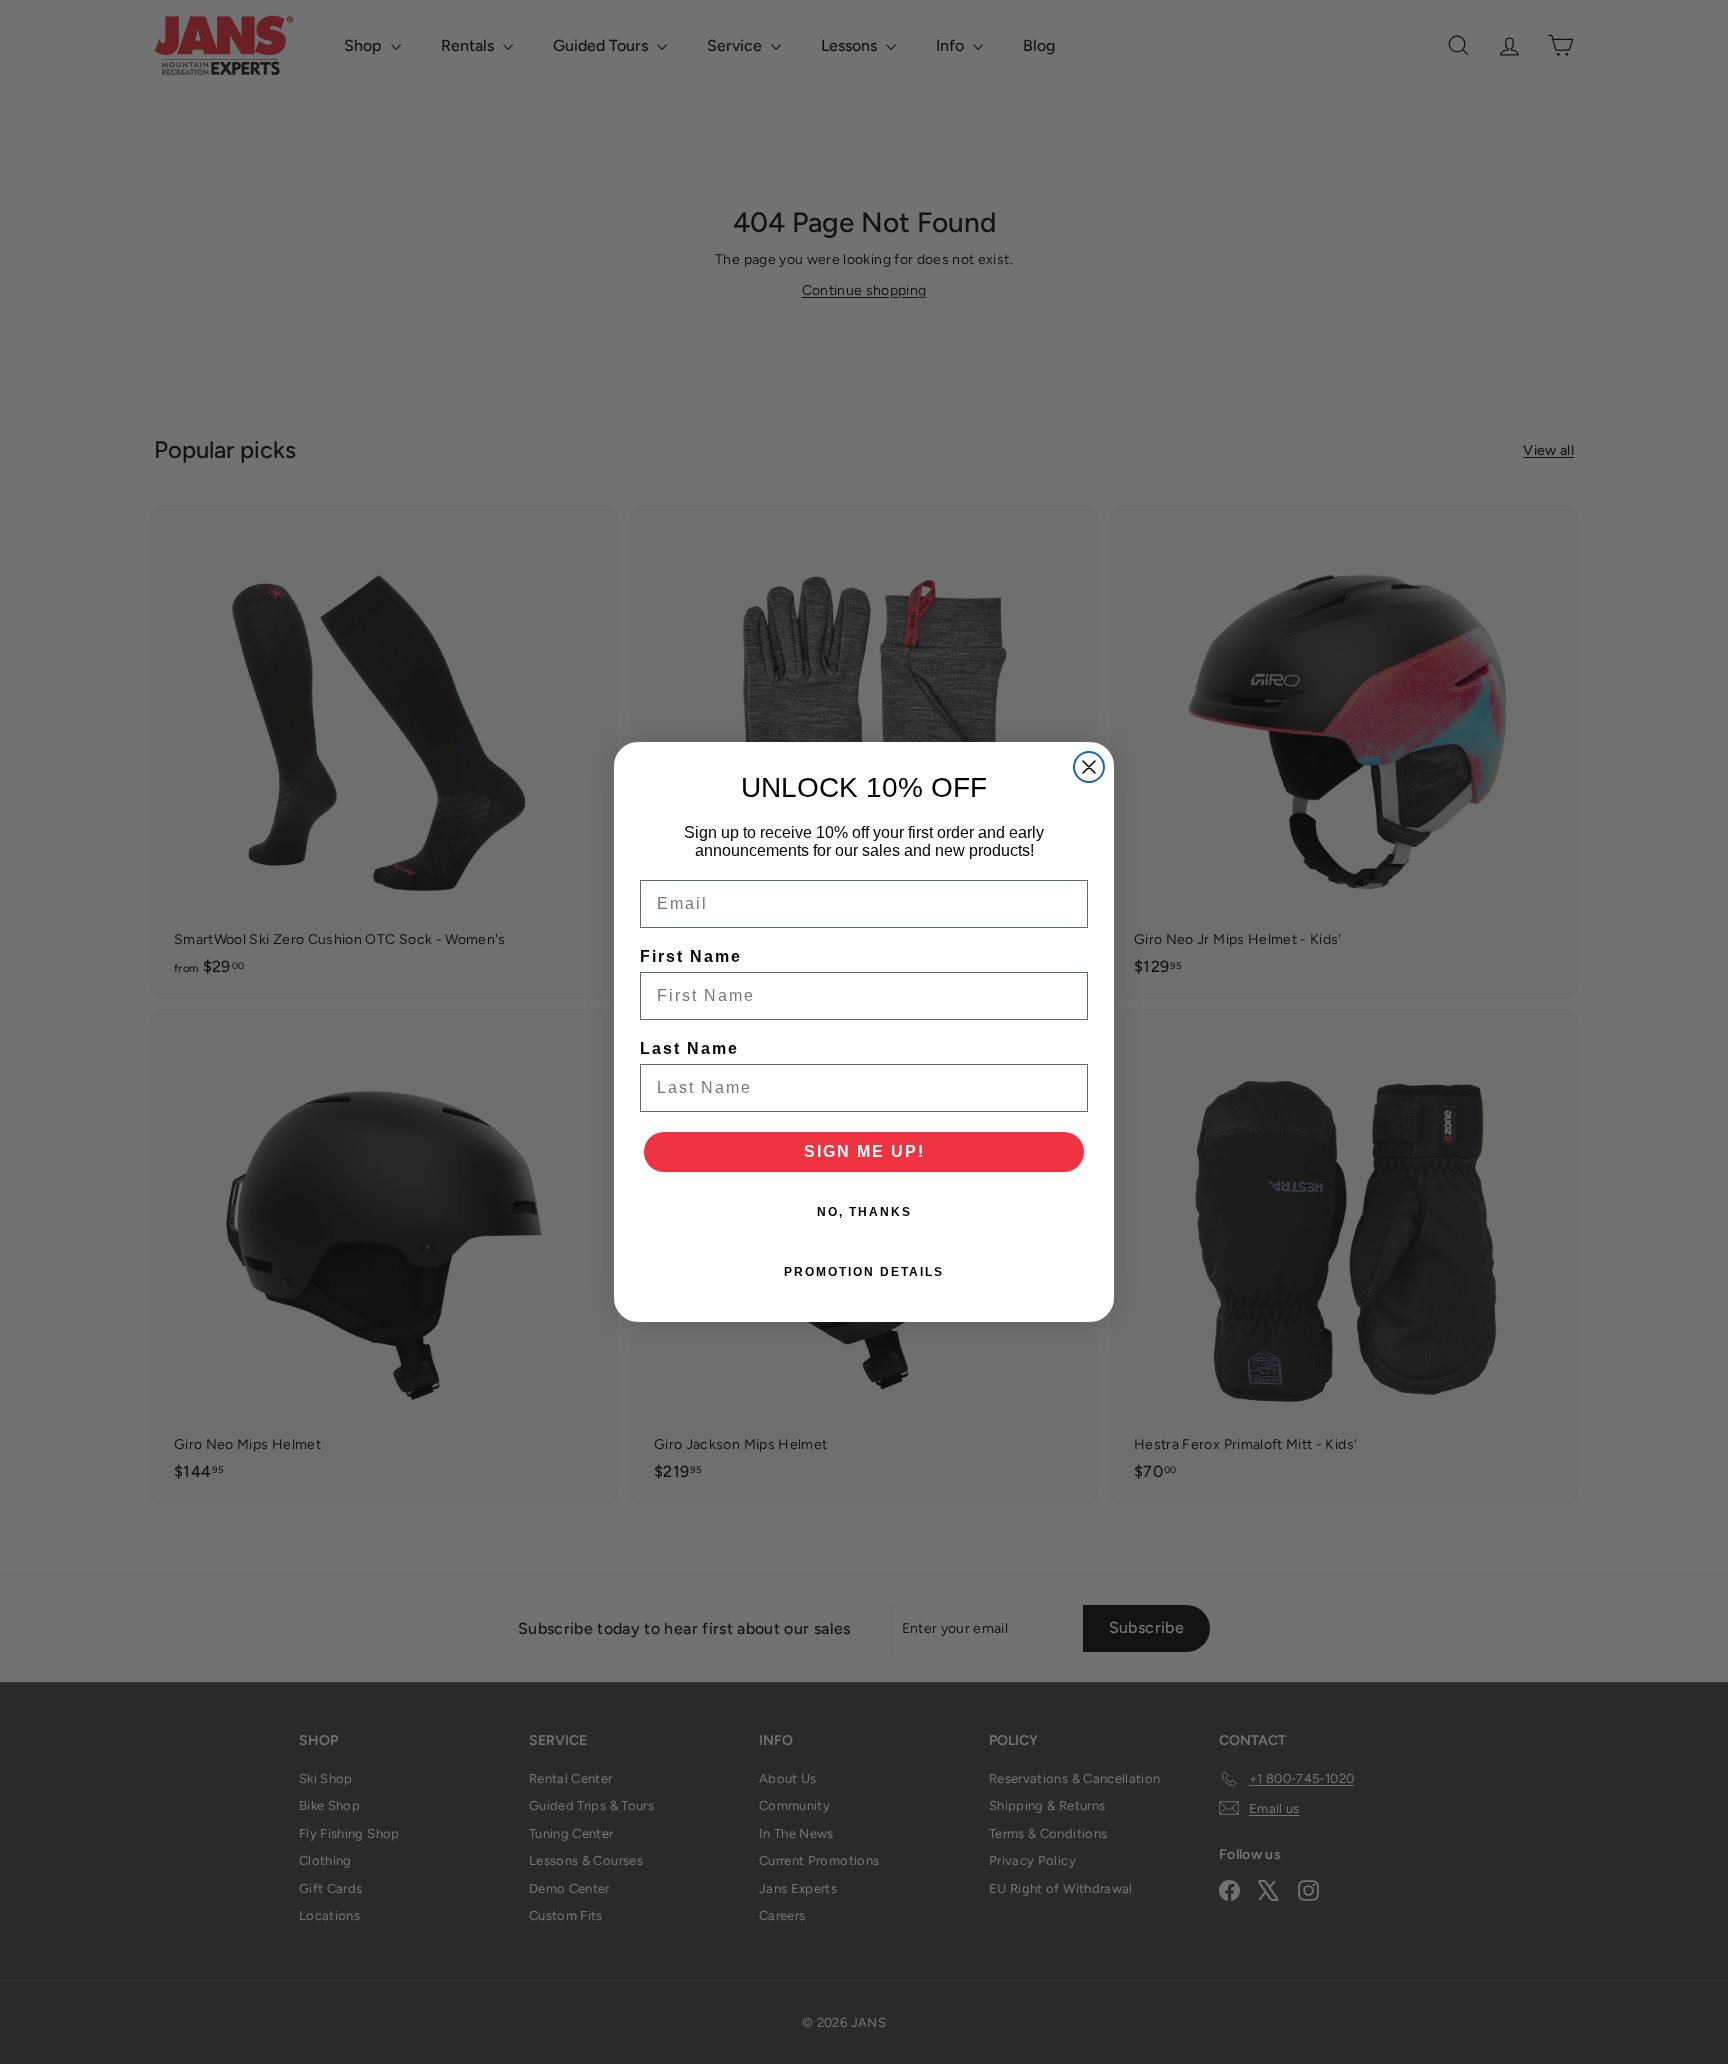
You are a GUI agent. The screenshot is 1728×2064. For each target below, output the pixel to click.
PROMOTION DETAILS (864, 1272)
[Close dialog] (1089, 767)
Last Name (689, 1048)
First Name (691, 956)
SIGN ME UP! (864, 1151)
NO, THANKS (864, 1212)
